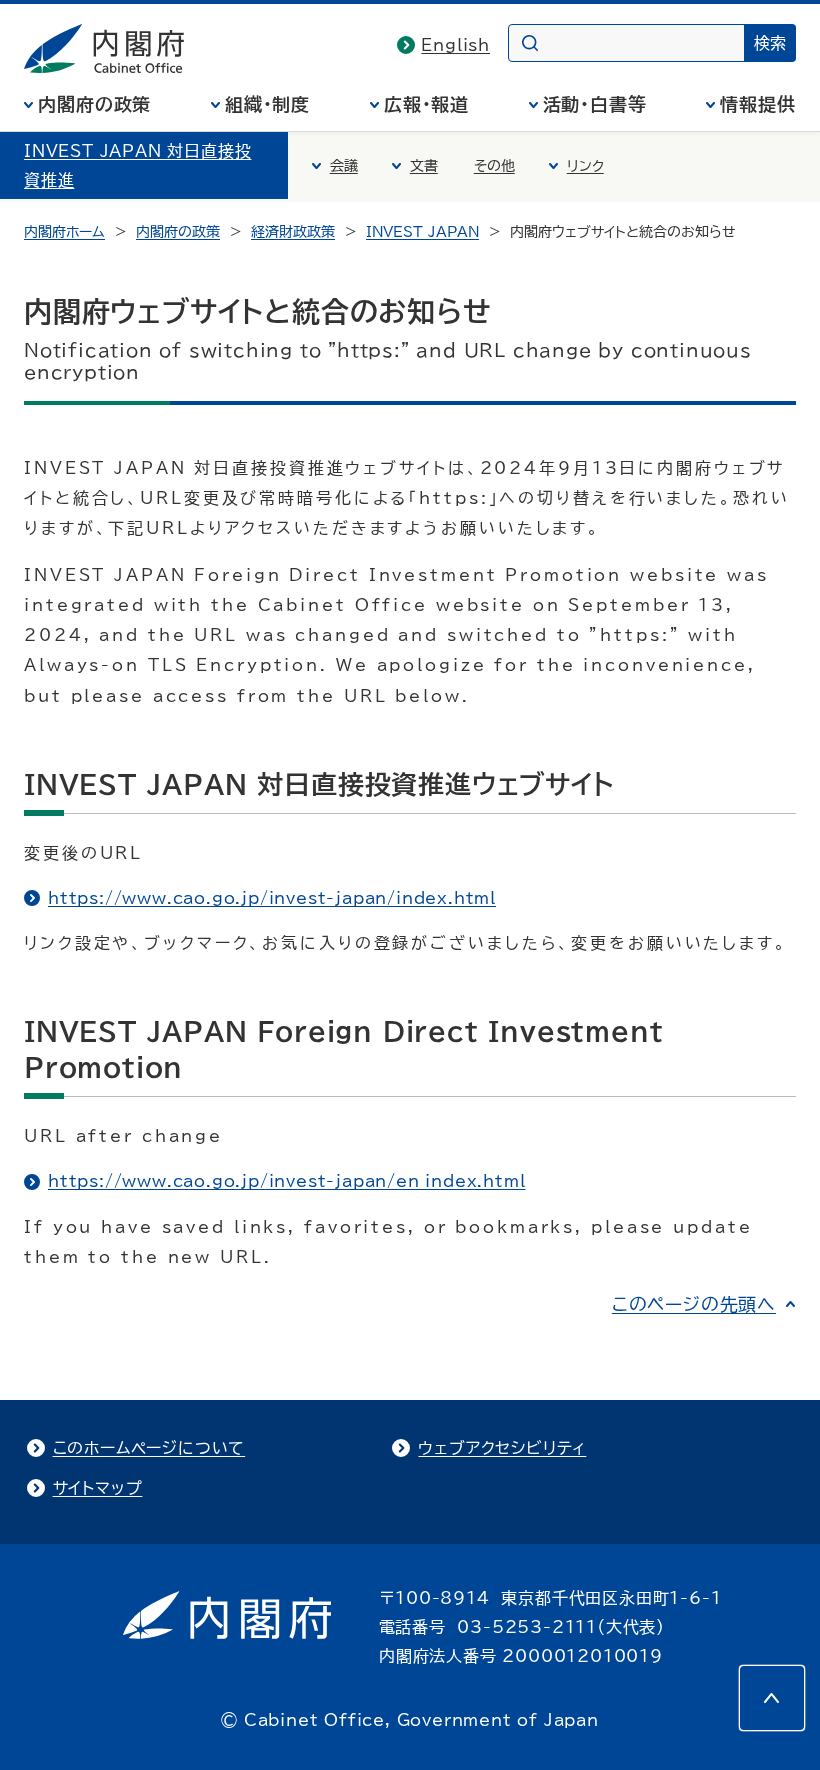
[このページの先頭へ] (772, 1698)
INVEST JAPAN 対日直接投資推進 (137, 165)
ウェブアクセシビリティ (502, 1448)
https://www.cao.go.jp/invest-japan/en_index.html (286, 1181)
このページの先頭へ (694, 1304)
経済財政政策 (293, 232)
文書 (424, 166)
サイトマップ (98, 1488)
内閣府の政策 (94, 104)
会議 (344, 166)
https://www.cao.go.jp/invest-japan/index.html (272, 898)
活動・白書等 (595, 104)
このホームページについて (149, 1448)
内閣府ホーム (64, 232)
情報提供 (758, 104)
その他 (494, 166)
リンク (585, 166)
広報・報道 (427, 104)
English (455, 45)
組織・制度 (268, 104)
